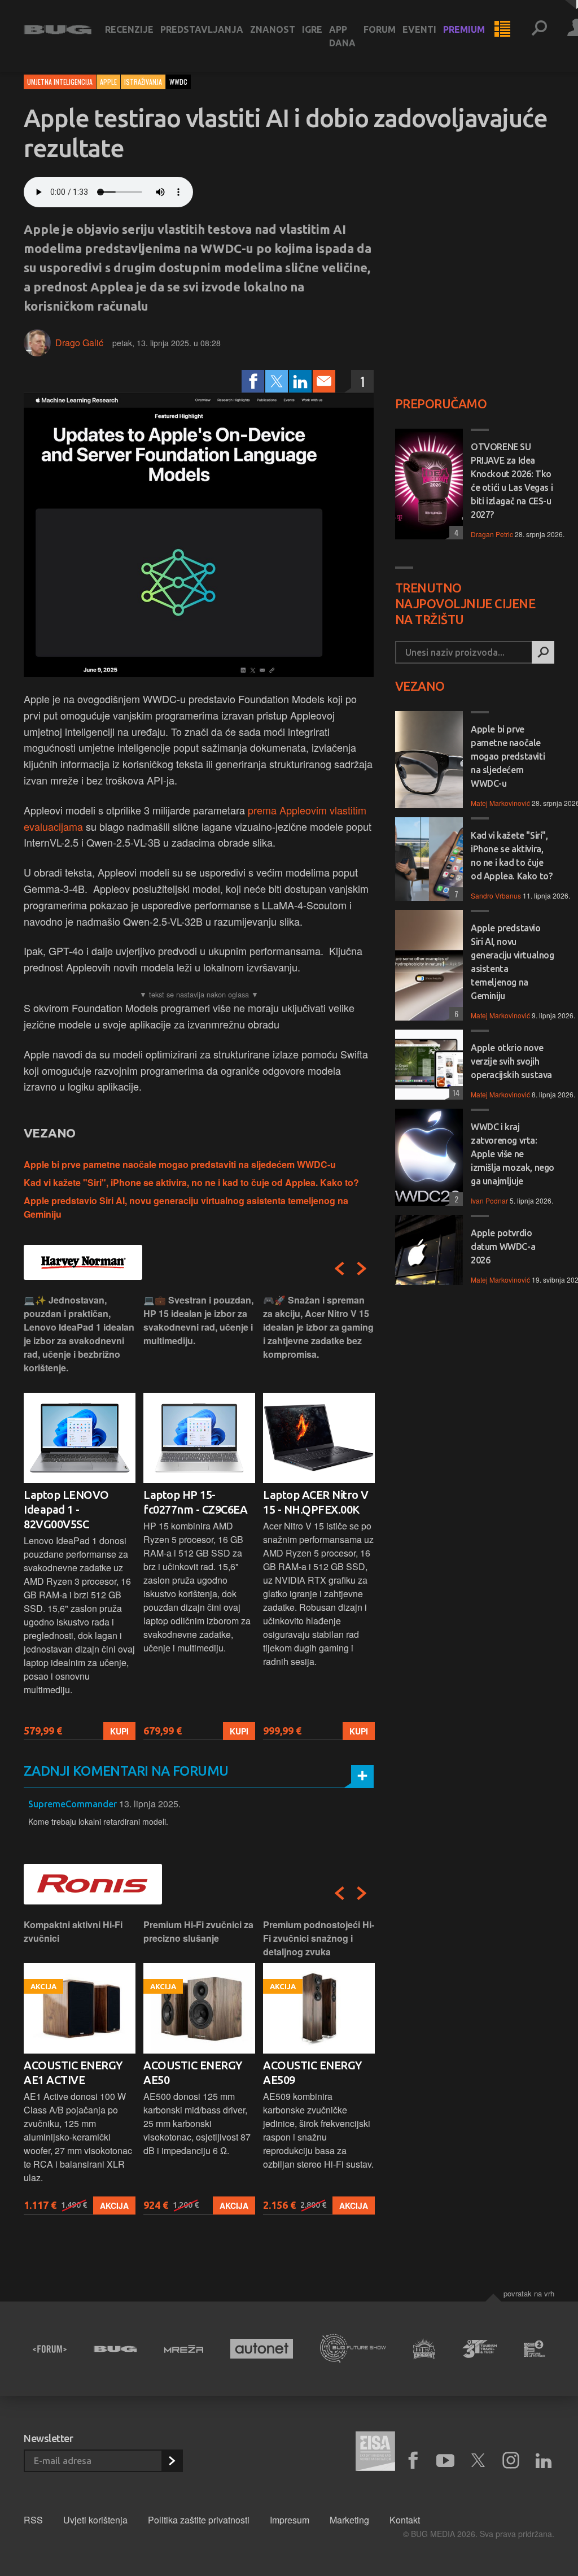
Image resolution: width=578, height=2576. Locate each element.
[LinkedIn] (300, 381)
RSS (33, 2520)
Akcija (114, 2205)
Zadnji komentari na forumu (126, 1771)
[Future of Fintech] (535, 2349)
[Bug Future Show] (353, 2349)
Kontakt (405, 2520)
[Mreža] (184, 2349)
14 (454, 1093)
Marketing (349, 2520)
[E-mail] (324, 381)
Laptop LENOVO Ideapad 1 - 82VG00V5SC (66, 1509)
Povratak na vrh (529, 2293)
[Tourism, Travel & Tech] (480, 2349)
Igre (312, 29)
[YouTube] (445, 2461)
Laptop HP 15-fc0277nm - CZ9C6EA (195, 1502)
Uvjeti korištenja (95, 2520)
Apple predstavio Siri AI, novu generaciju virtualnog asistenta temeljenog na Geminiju (513, 962)
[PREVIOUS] (339, 1269)
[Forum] (50, 2349)
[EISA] (375, 2453)
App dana (342, 36)
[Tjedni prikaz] (502, 29)
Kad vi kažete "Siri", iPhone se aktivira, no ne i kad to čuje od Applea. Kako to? (191, 1182)
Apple (108, 82)
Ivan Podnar (489, 1200)
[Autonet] (262, 2349)
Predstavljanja (202, 29)
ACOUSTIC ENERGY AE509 (312, 2072)
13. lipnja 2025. (150, 1804)
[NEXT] (362, 1269)
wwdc (178, 82)
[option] (80, 1517)
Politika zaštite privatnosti (199, 2520)
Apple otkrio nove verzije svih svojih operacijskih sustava (511, 1061)
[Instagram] (511, 2461)
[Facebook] (253, 381)
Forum (380, 29)
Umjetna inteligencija (60, 82)
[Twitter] (277, 381)
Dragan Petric (492, 534)
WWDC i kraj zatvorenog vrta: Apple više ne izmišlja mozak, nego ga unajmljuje (513, 1154)
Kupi (119, 1731)
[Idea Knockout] (424, 2349)
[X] (478, 2461)
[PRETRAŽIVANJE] (539, 29)
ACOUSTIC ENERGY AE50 (193, 2072)
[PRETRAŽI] (543, 652)
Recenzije (129, 29)
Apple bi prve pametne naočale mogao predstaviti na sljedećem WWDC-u (180, 1164)
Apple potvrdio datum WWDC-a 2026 (503, 1246)
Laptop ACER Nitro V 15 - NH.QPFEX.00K (316, 1502)
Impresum (290, 2520)
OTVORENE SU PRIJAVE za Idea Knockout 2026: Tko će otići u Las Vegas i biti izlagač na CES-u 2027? (512, 481)
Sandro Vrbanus (496, 895)
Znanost (273, 29)
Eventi (419, 29)
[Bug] (115, 2349)
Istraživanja (143, 82)
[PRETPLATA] (172, 2461)
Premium (464, 29)
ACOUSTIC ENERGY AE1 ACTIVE (73, 2072)
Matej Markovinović (500, 803)
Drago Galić (79, 343)
